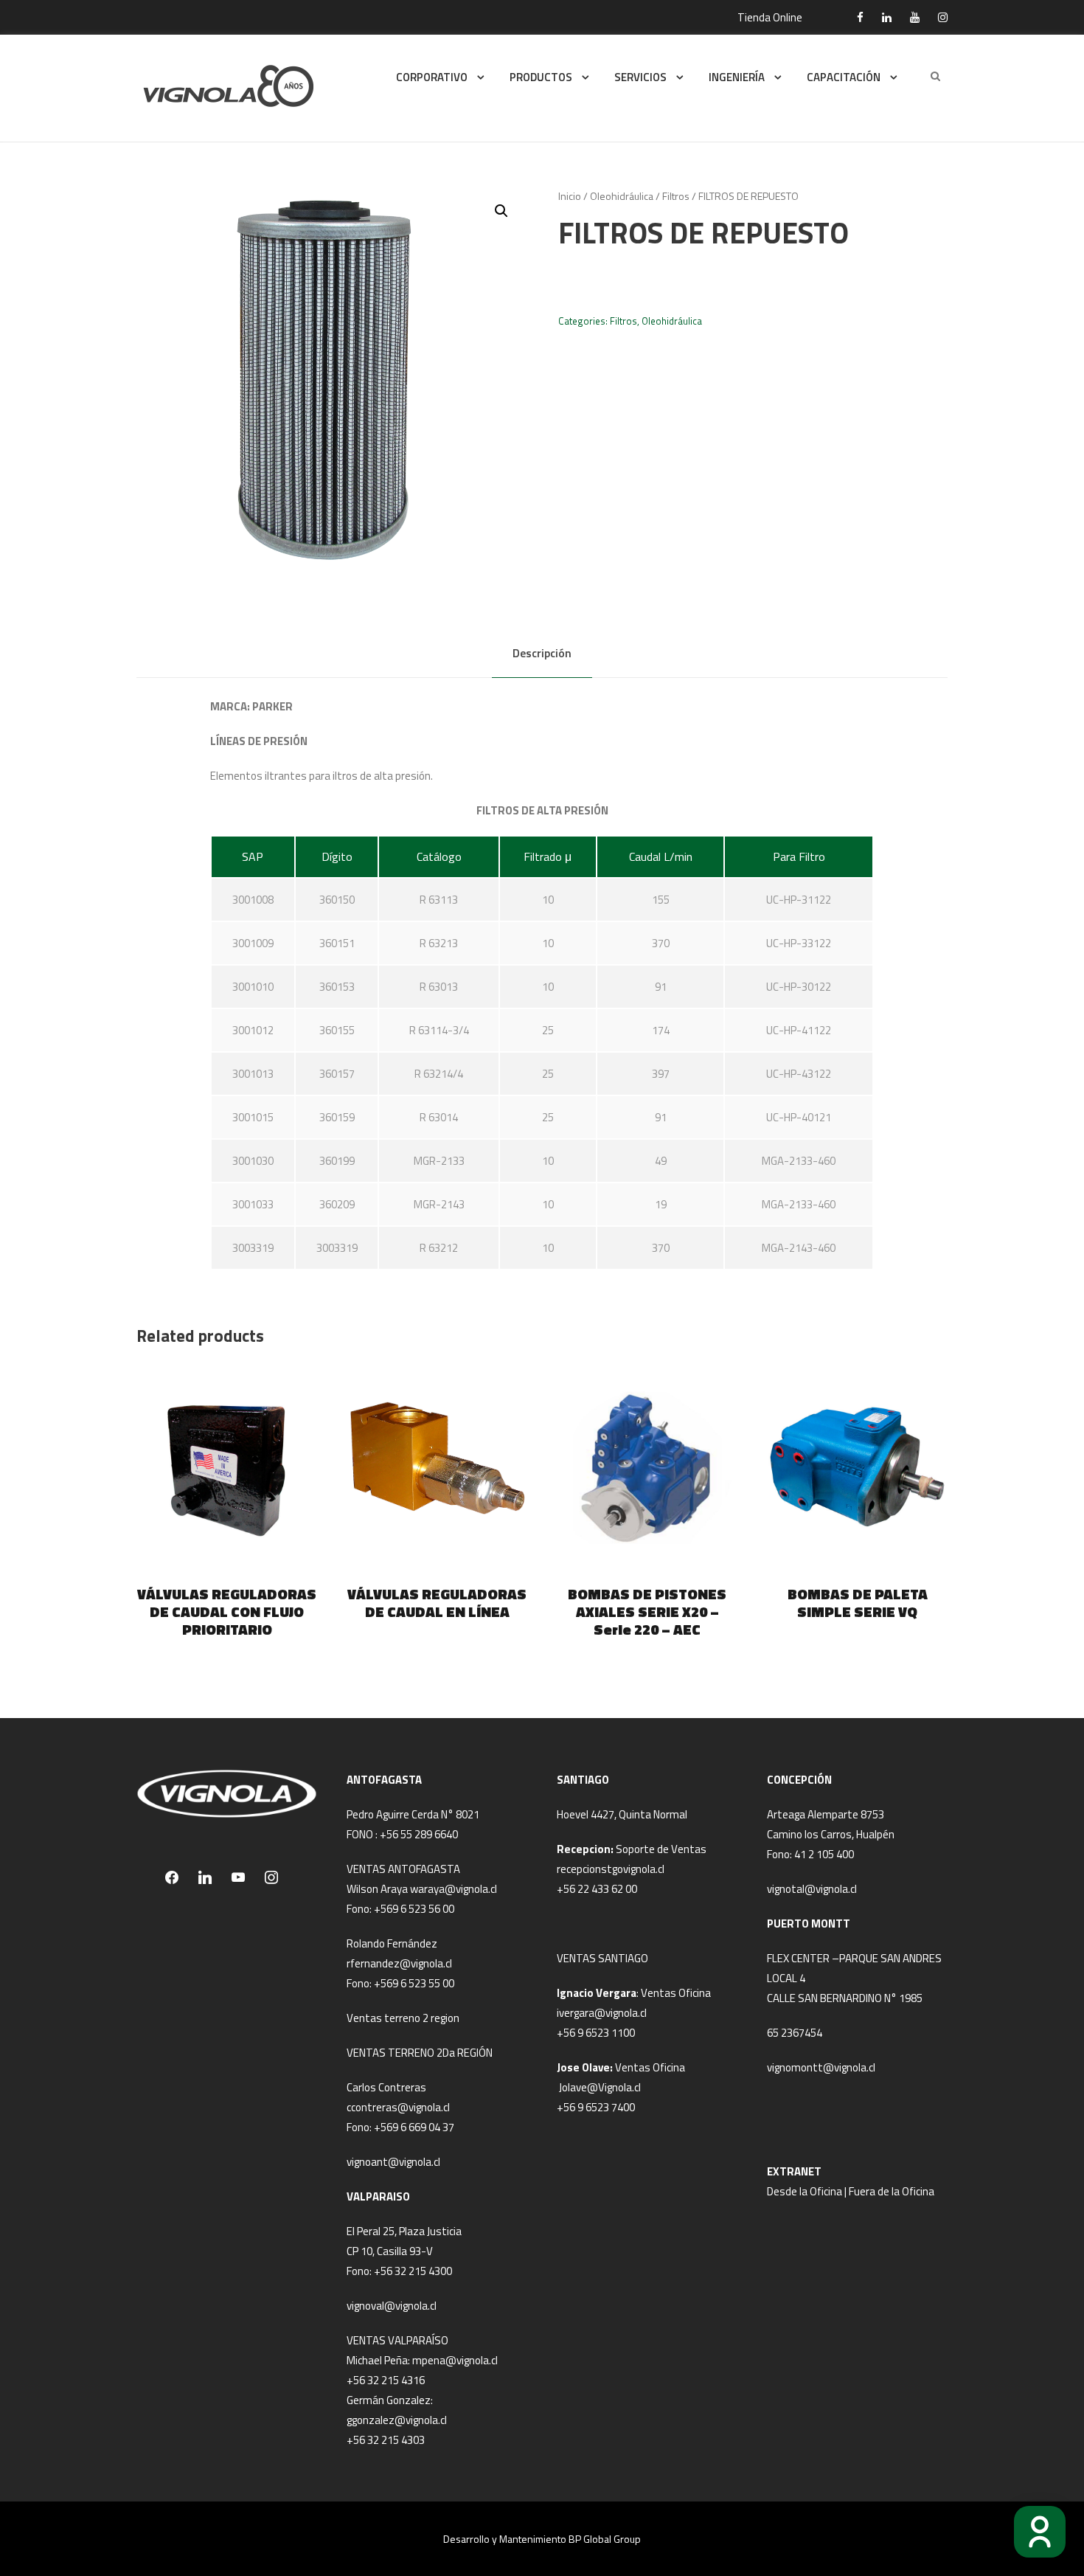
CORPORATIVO (432, 77)
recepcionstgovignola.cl (611, 1869)
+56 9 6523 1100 (596, 2033)
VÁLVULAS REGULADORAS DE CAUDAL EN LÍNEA (437, 1603)
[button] (501, 211)
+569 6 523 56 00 (414, 1909)
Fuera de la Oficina (892, 2191)
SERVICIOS (640, 77)
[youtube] (915, 17)
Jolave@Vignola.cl (600, 2087)
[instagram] (943, 17)
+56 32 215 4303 (386, 2440)
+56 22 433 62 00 (597, 1889)
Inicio (570, 196)
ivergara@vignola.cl (602, 2013)
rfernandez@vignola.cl (399, 1963)
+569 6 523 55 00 (414, 1983)
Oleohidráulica (622, 196)
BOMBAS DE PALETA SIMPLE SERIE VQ (858, 1603)
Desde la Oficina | (808, 2191)
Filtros (676, 196)
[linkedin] (887, 17)
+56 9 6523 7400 (596, 2107)
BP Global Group (605, 2539)
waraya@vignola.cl (454, 1889)
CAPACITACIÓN (844, 77)
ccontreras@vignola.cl (398, 2107)
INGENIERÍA (737, 77)
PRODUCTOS (541, 77)
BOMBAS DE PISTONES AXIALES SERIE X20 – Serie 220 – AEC (647, 1611)
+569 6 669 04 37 (414, 2127)
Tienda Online (770, 17)
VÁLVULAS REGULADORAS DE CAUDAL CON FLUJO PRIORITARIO (227, 1611)
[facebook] (860, 17)
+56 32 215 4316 (386, 2380)
